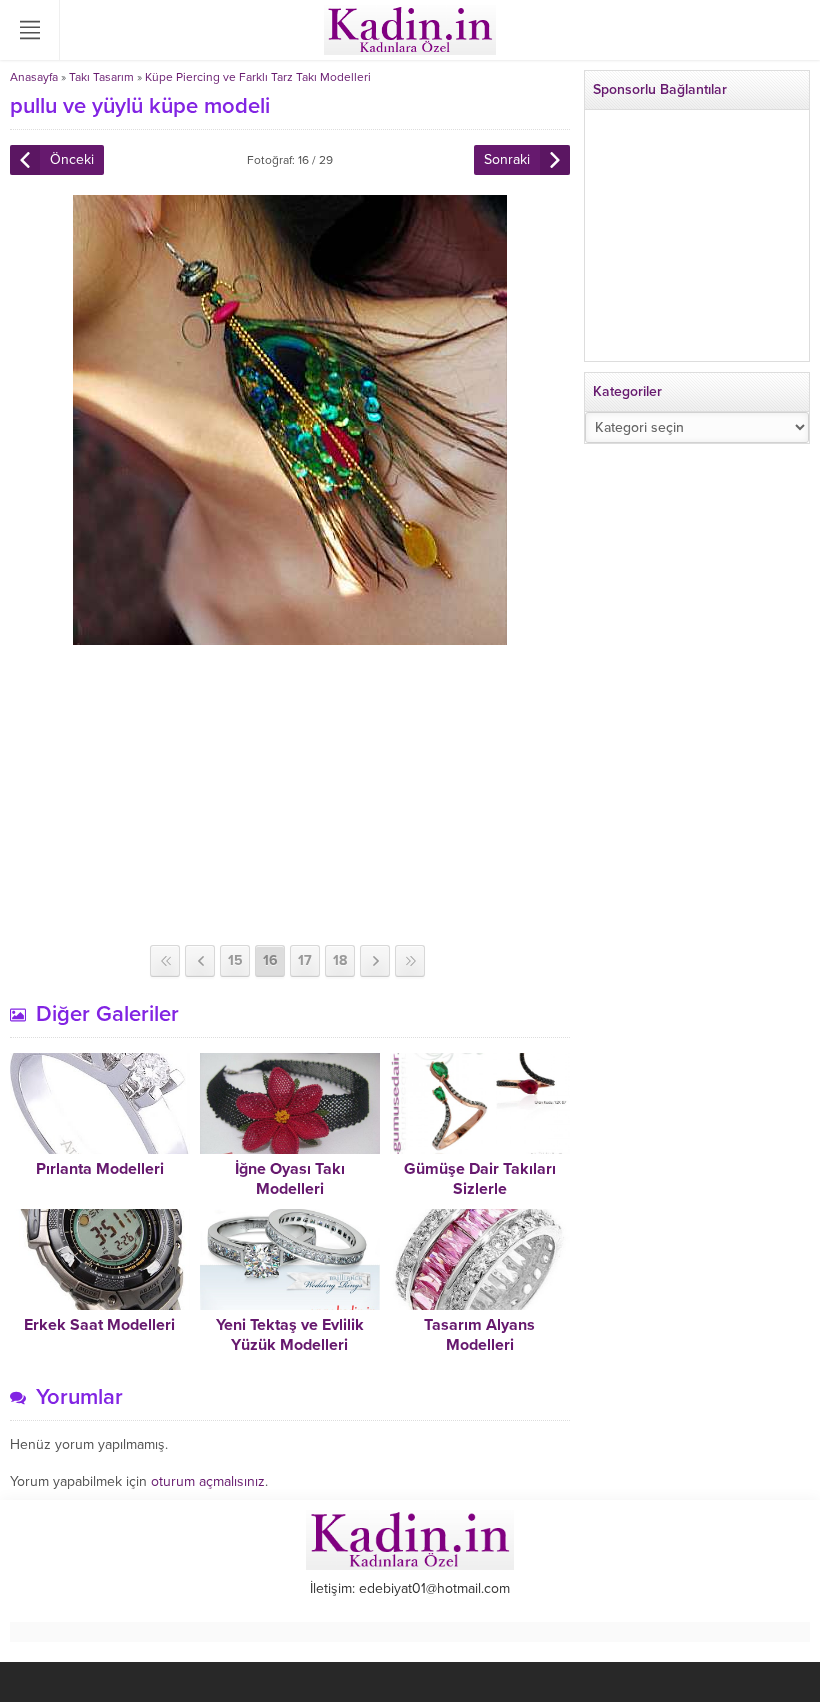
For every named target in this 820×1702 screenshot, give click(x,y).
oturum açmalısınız (208, 1481)
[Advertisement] (290, 795)
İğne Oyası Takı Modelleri (290, 1179)
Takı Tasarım (101, 77)
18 (340, 960)
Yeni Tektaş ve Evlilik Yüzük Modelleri (290, 1335)
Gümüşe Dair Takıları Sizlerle (480, 1179)
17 (305, 960)
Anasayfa (34, 77)
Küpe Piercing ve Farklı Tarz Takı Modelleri (258, 77)
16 (270, 960)
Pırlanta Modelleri (100, 1169)
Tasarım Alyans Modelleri (479, 1335)
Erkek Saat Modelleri (99, 1325)
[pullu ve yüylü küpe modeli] (290, 636)
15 (235, 960)
